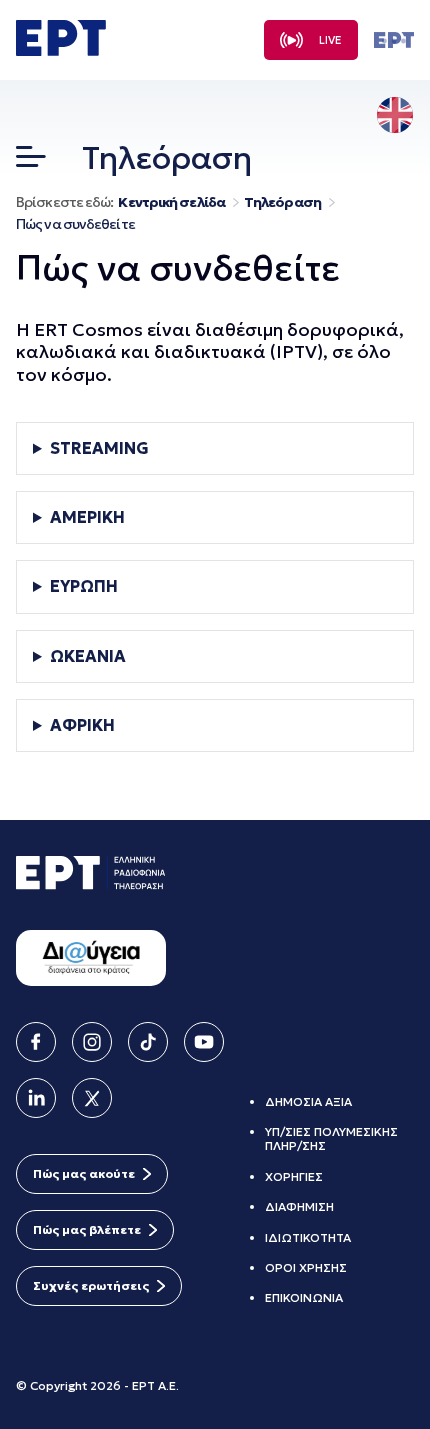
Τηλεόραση (282, 202)
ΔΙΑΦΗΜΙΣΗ (299, 1206)
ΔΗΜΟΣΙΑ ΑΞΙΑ (308, 1101)
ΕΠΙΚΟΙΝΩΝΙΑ (304, 1297)
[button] (31, 161)
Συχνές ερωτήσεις (91, 1285)
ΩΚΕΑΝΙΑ (88, 656)
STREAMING (99, 448)
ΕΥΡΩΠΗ (84, 586)
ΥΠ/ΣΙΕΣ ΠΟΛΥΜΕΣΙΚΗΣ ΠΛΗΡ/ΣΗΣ (331, 1138)
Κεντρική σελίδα (171, 202)
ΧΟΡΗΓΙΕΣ (294, 1176)
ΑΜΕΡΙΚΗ (87, 517)
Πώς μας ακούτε (84, 1173)
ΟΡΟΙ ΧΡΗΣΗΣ (306, 1267)
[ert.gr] (61, 50)
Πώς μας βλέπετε (87, 1229)
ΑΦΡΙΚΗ (82, 725)
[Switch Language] (395, 117)
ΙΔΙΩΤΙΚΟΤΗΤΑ (308, 1237)
